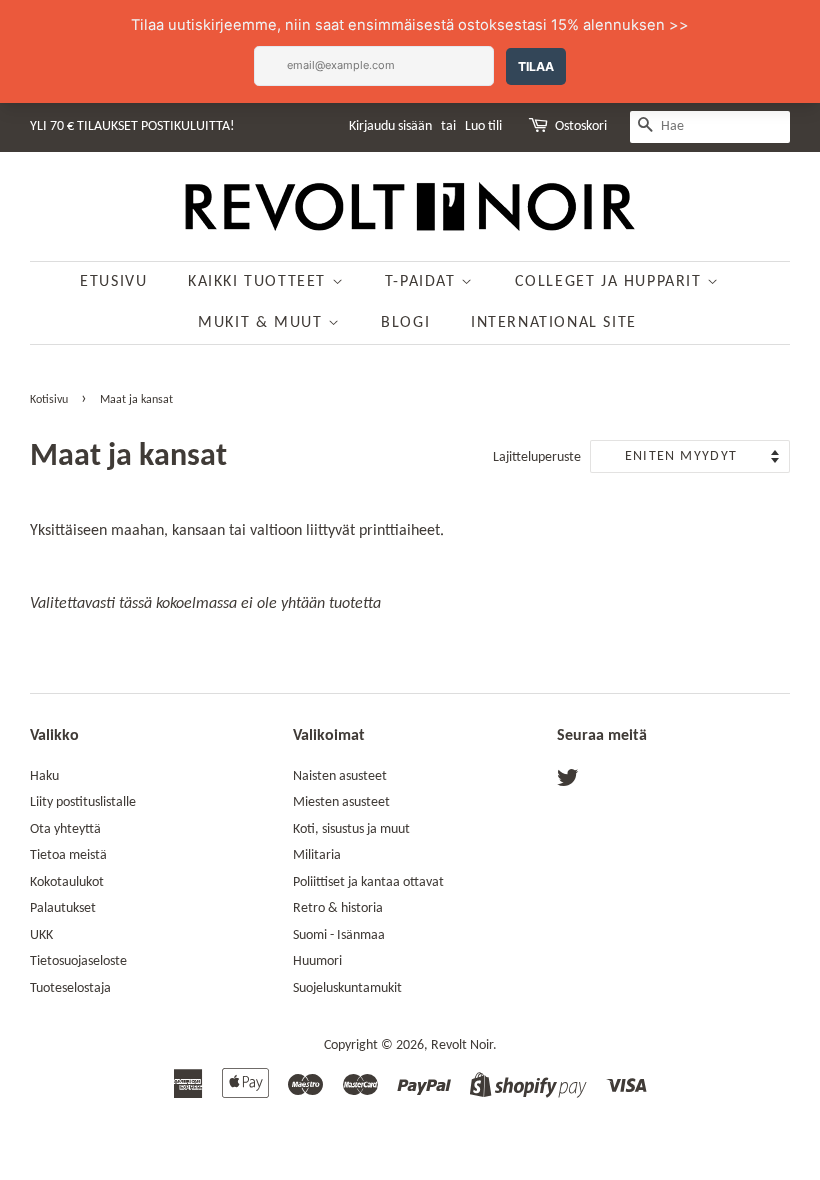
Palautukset (63, 908)
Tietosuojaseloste (78, 961)
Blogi (405, 323)
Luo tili (483, 126)
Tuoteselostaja (70, 988)
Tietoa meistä (68, 855)
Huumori (317, 961)
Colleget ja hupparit (611, 282)
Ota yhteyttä (65, 829)
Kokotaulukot (67, 882)
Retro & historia (338, 908)
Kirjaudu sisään (390, 126)
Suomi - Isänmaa (339, 935)
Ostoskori (581, 126)
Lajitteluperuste (537, 457)
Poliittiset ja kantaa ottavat (368, 882)
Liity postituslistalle (83, 802)
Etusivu (113, 282)
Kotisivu (49, 400)
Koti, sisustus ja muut (351, 829)
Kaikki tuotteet (260, 282)
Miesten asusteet (341, 802)
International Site (554, 323)
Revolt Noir (462, 1045)
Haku (44, 776)
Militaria (317, 855)
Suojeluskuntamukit (347, 988)
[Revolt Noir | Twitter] (568, 782)
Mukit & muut (263, 323)
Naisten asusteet (340, 776)
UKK (41, 935)
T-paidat (423, 282)
